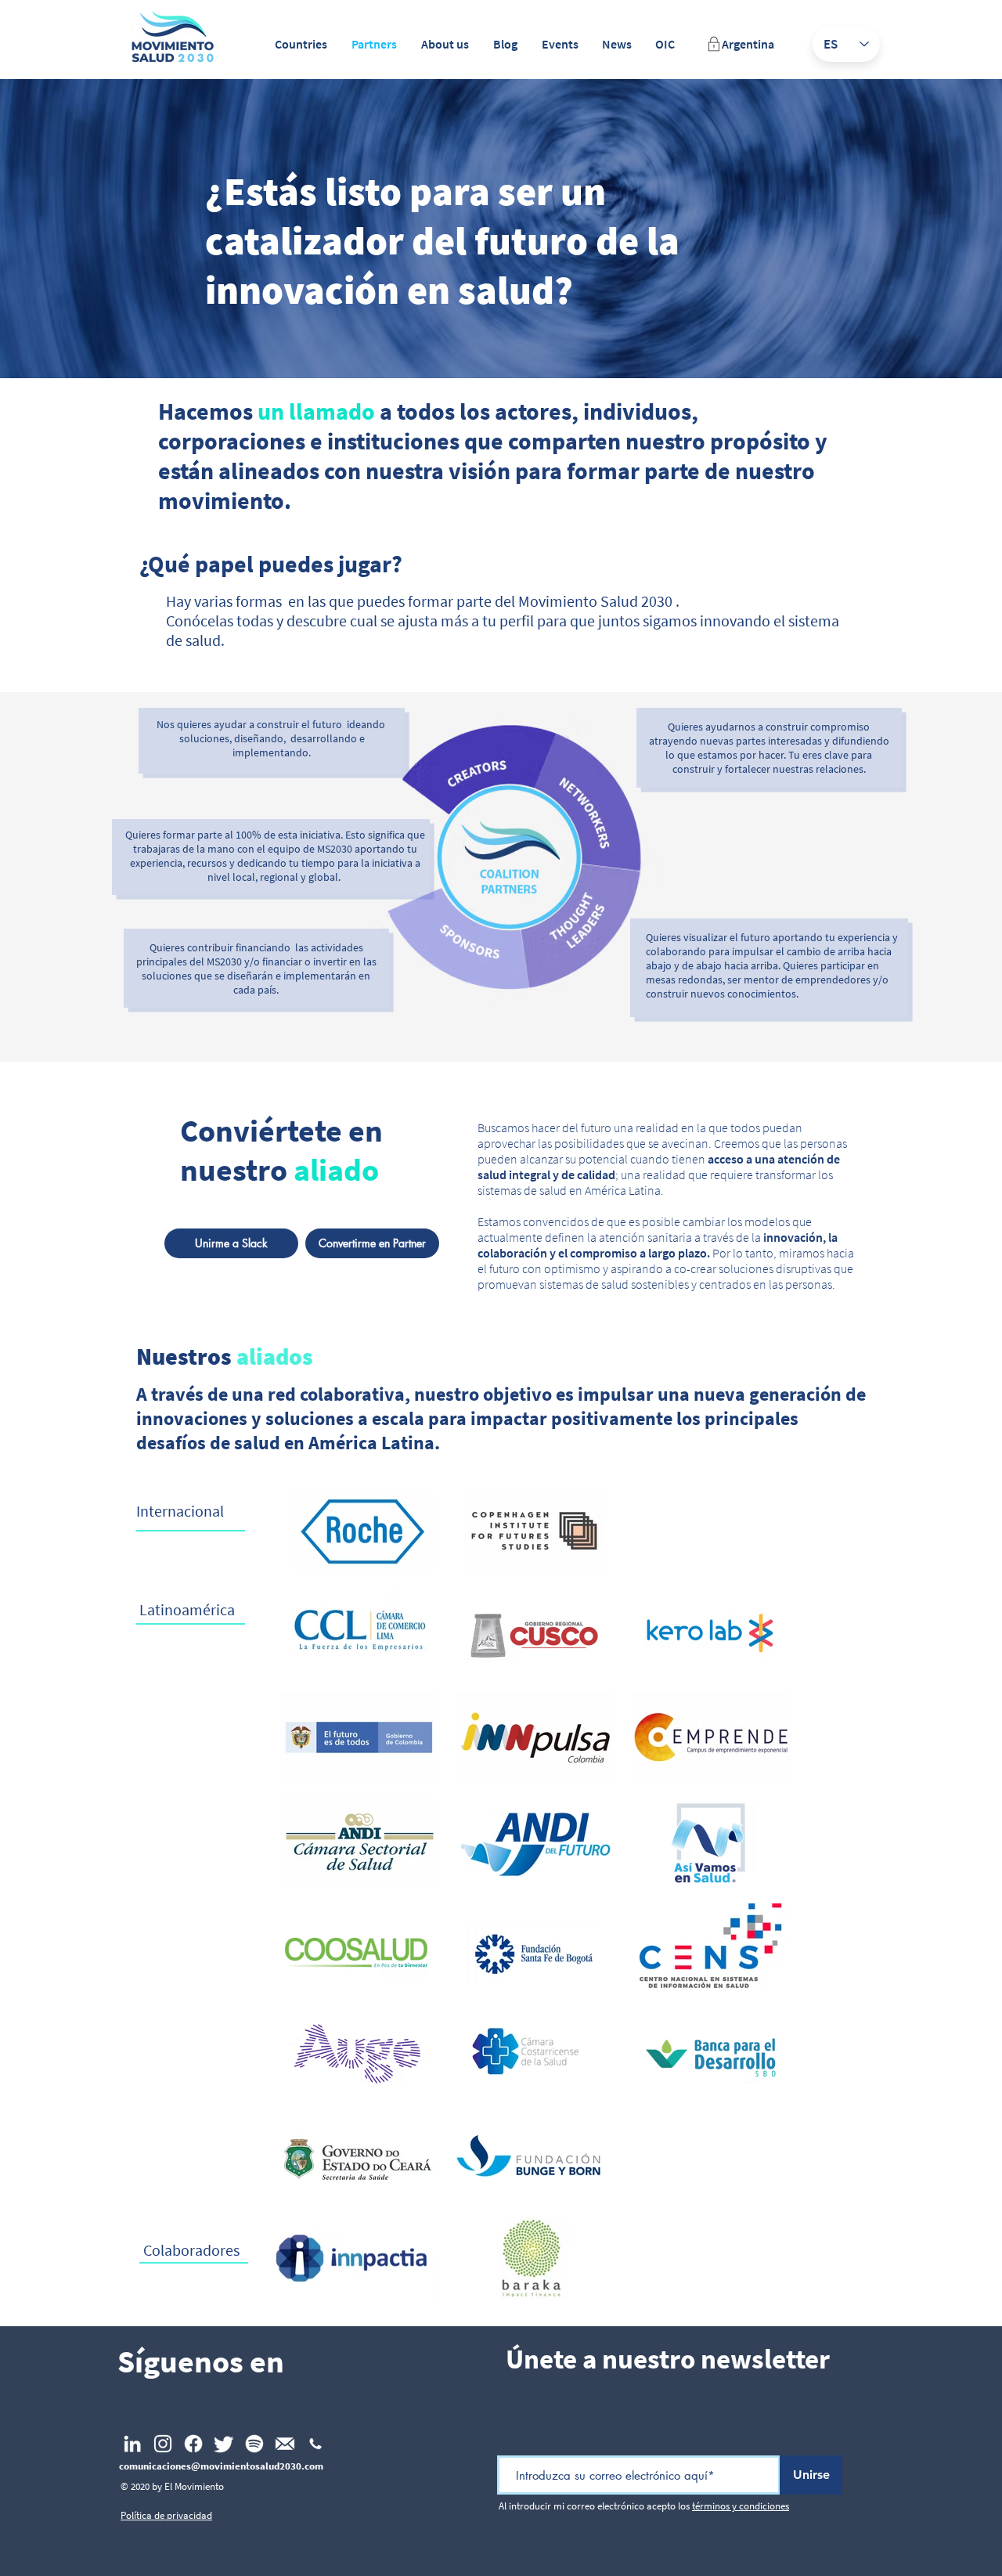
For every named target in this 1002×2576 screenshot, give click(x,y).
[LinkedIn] (132, 2444)
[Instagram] (163, 2444)
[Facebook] (193, 2444)
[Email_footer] (285, 2444)
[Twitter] (224, 2444)
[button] (301, 44)
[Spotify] (254, 2444)
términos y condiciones (741, 2506)
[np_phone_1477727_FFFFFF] (315, 2444)
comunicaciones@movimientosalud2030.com (221, 2466)
